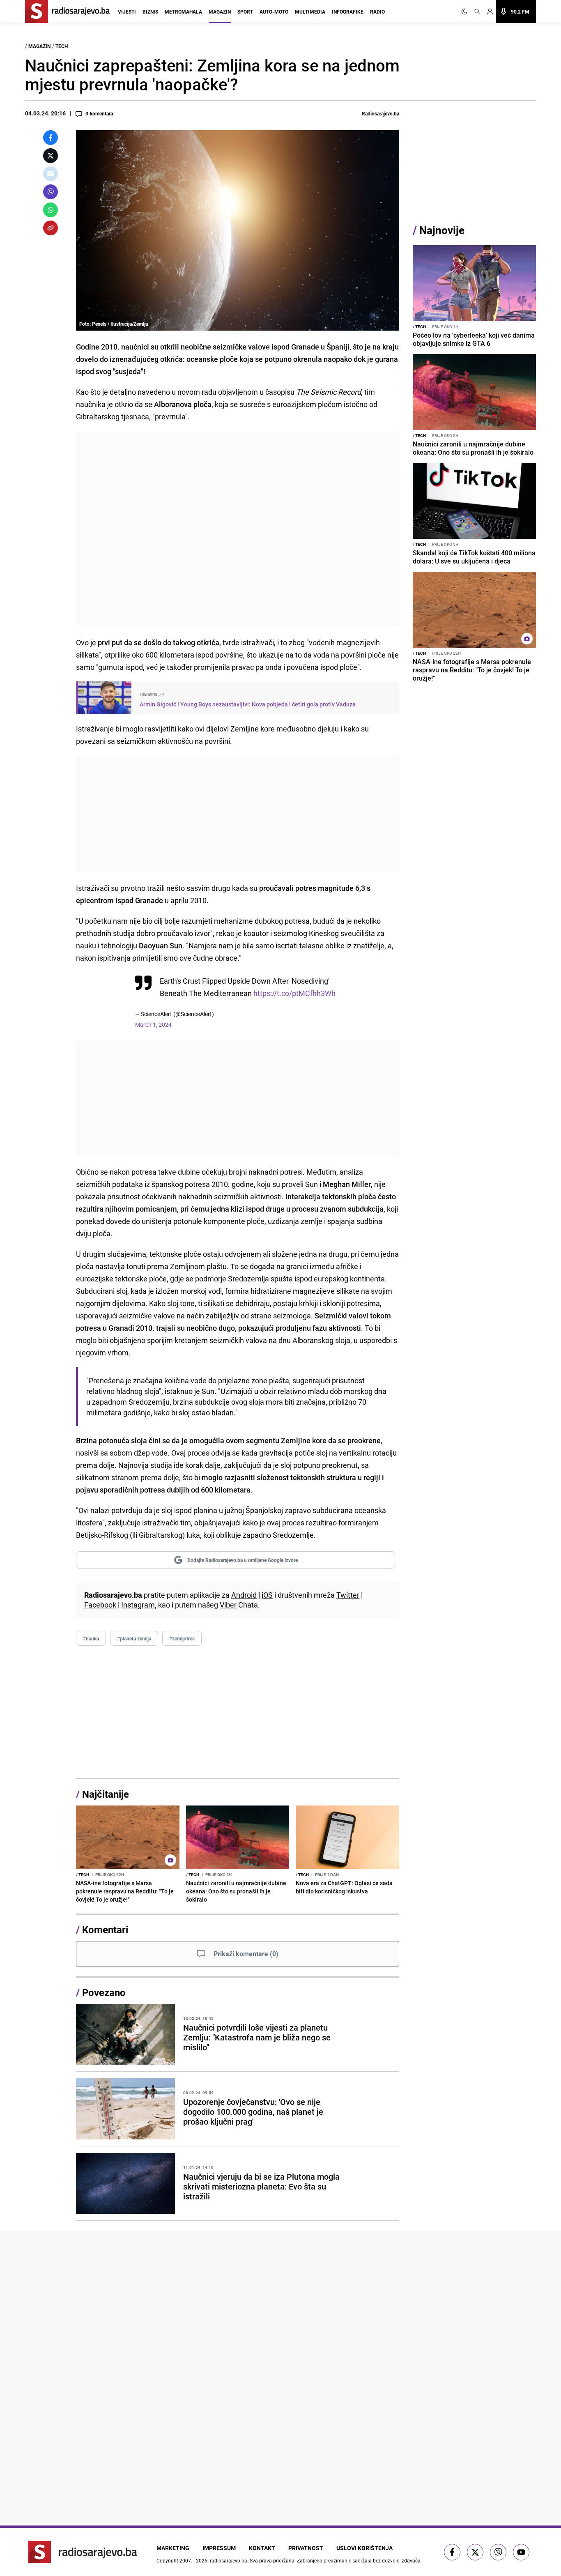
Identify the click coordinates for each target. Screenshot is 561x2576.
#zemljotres (182, 1638)
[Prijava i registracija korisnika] (490, 11)
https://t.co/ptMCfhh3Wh (294, 993)
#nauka (91, 1638)
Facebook (100, 1605)
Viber (228, 1605)
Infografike (348, 11)
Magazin (220, 11)
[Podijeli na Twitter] (51, 156)
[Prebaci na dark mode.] (466, 11)
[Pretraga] (477, 11)
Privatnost (306, 2548)
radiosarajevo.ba (229, 2560)
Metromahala (183, 11)
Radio (377, 11)
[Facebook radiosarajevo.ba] (452, 2552)
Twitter (348, 1595)
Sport (245, 11)
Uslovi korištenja (364, 2548)
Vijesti (127, 11)
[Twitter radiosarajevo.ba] (475, 2552)
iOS (267, 1595)
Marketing (173, 2548)
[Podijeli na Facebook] (51, 138)
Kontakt (262, 2548)
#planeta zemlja (134, 1638)
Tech (62, 46)
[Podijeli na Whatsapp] (51, 210)
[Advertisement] (238, 529)
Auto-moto (274, 11)
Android (244, 1595)
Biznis (150, 11)
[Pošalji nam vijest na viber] (498, 2552)
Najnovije (442, 230)
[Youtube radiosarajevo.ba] (521, 2552)
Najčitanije (106, 1794)
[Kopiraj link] (51, 228)
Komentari (105, 1930)
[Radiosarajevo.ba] (83, 2552)
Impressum (219, 2548)
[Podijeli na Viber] (51, 192)
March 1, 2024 (153, 1025)
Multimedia (310, 11)
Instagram (138, 1605)
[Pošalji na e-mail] (51, 174)
